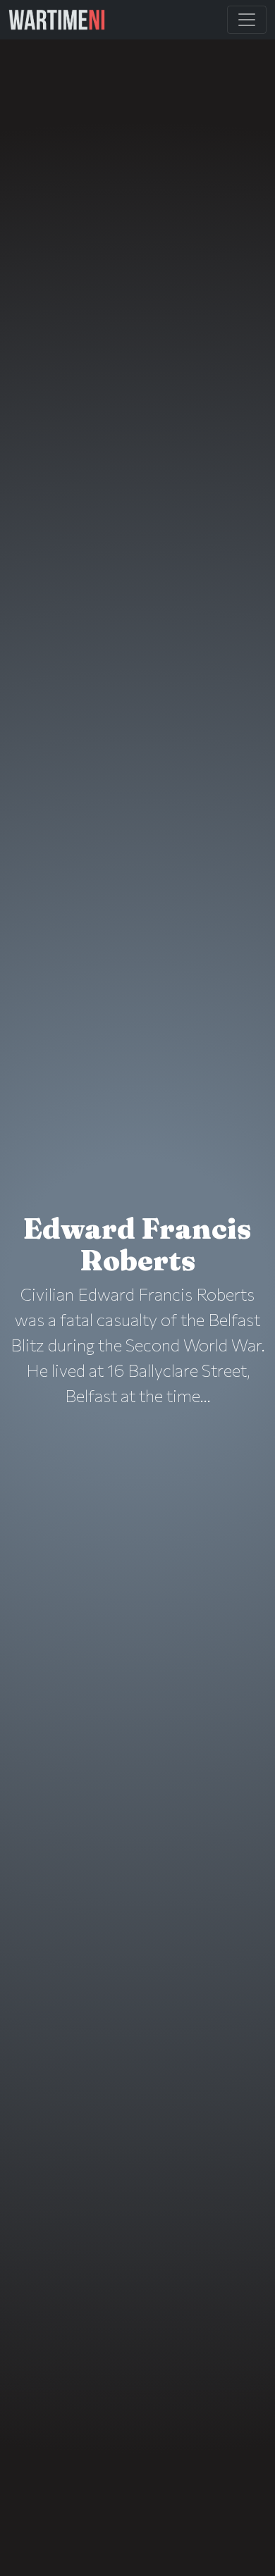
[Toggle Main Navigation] (247, 20)
